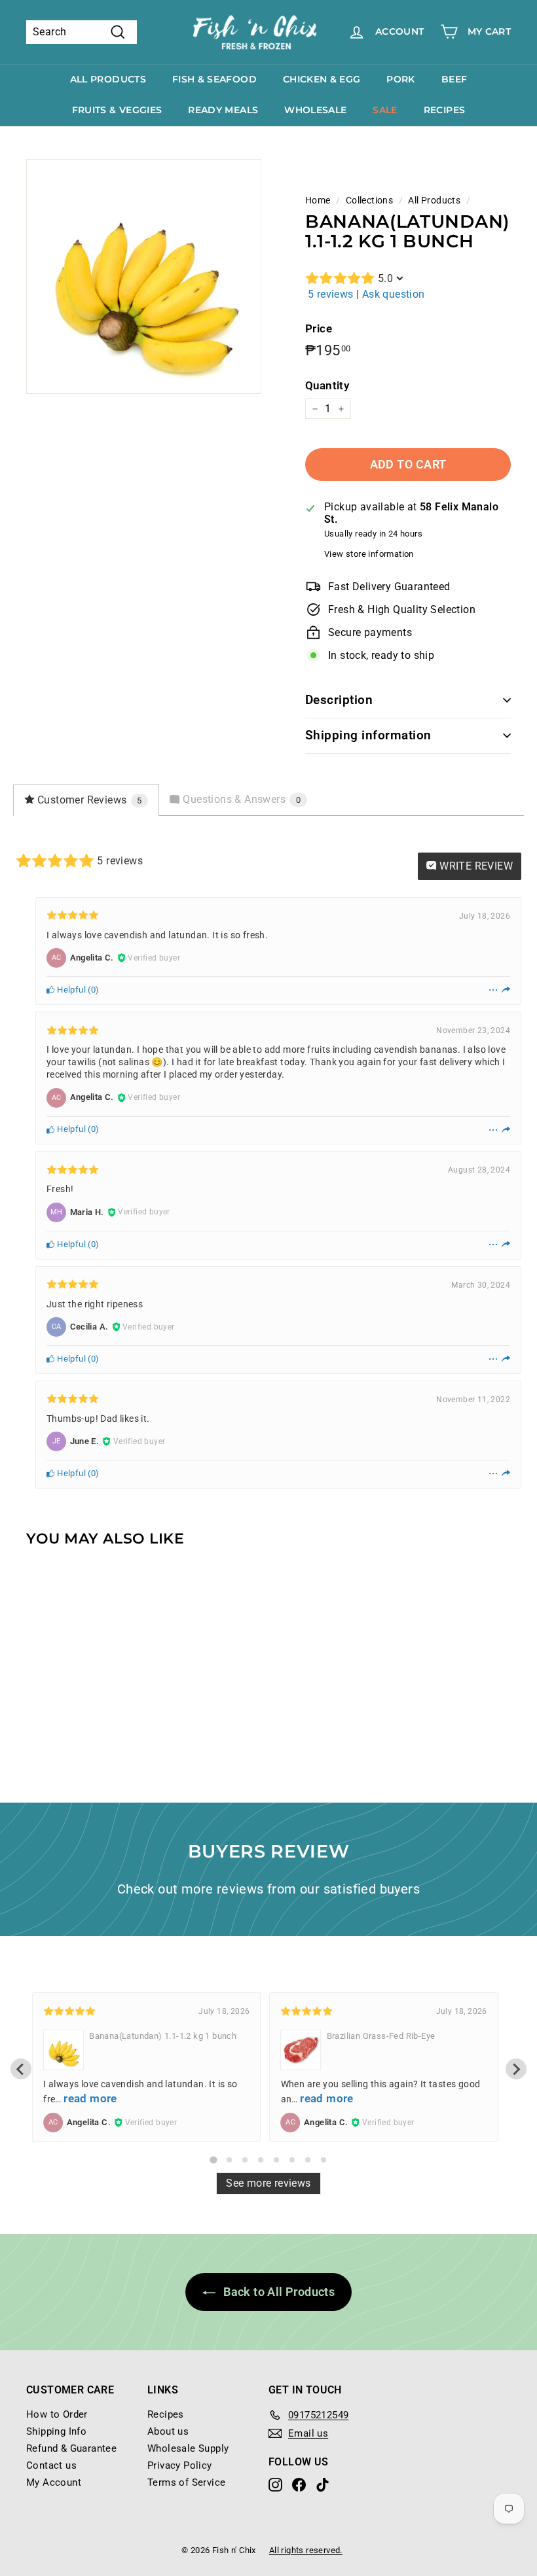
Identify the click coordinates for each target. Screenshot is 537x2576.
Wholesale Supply (188, 2448)
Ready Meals (223, 110)
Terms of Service (186, 2482)
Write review (475, 866)
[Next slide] (516, 2069)
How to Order (57, 2414)
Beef (454, 79)
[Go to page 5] (276, 2160)
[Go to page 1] (213, 2160)
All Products (108, 79)
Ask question (394, 294)
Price (319, 328)
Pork (400, 79)
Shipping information (368, 735)
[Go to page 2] (229, 2160)
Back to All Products (278, 2292)
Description (339, 700)
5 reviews (331, 294)
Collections (369, 200)
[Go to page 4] (261, 2160)
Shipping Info (56, 2431)
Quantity (327, 385)
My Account (54, 2482)
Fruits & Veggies (117, 110)
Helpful (70, 990)
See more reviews (268, 2183)
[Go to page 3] (245, 2160)
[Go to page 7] (308, 2160)
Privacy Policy (180, 2465)
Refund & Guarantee (71, 2448)
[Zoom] (144, 276)
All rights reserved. (306, 2550)
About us (168, 2431)
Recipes (444, 110)
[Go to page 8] (324, 2160)
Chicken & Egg (322, 79)
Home (318, 200)
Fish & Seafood (214, 79)
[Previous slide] (21, 2069)
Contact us (51, 2465)
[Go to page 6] (292, 2160)
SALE (385, 110)
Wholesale (315, 110)
